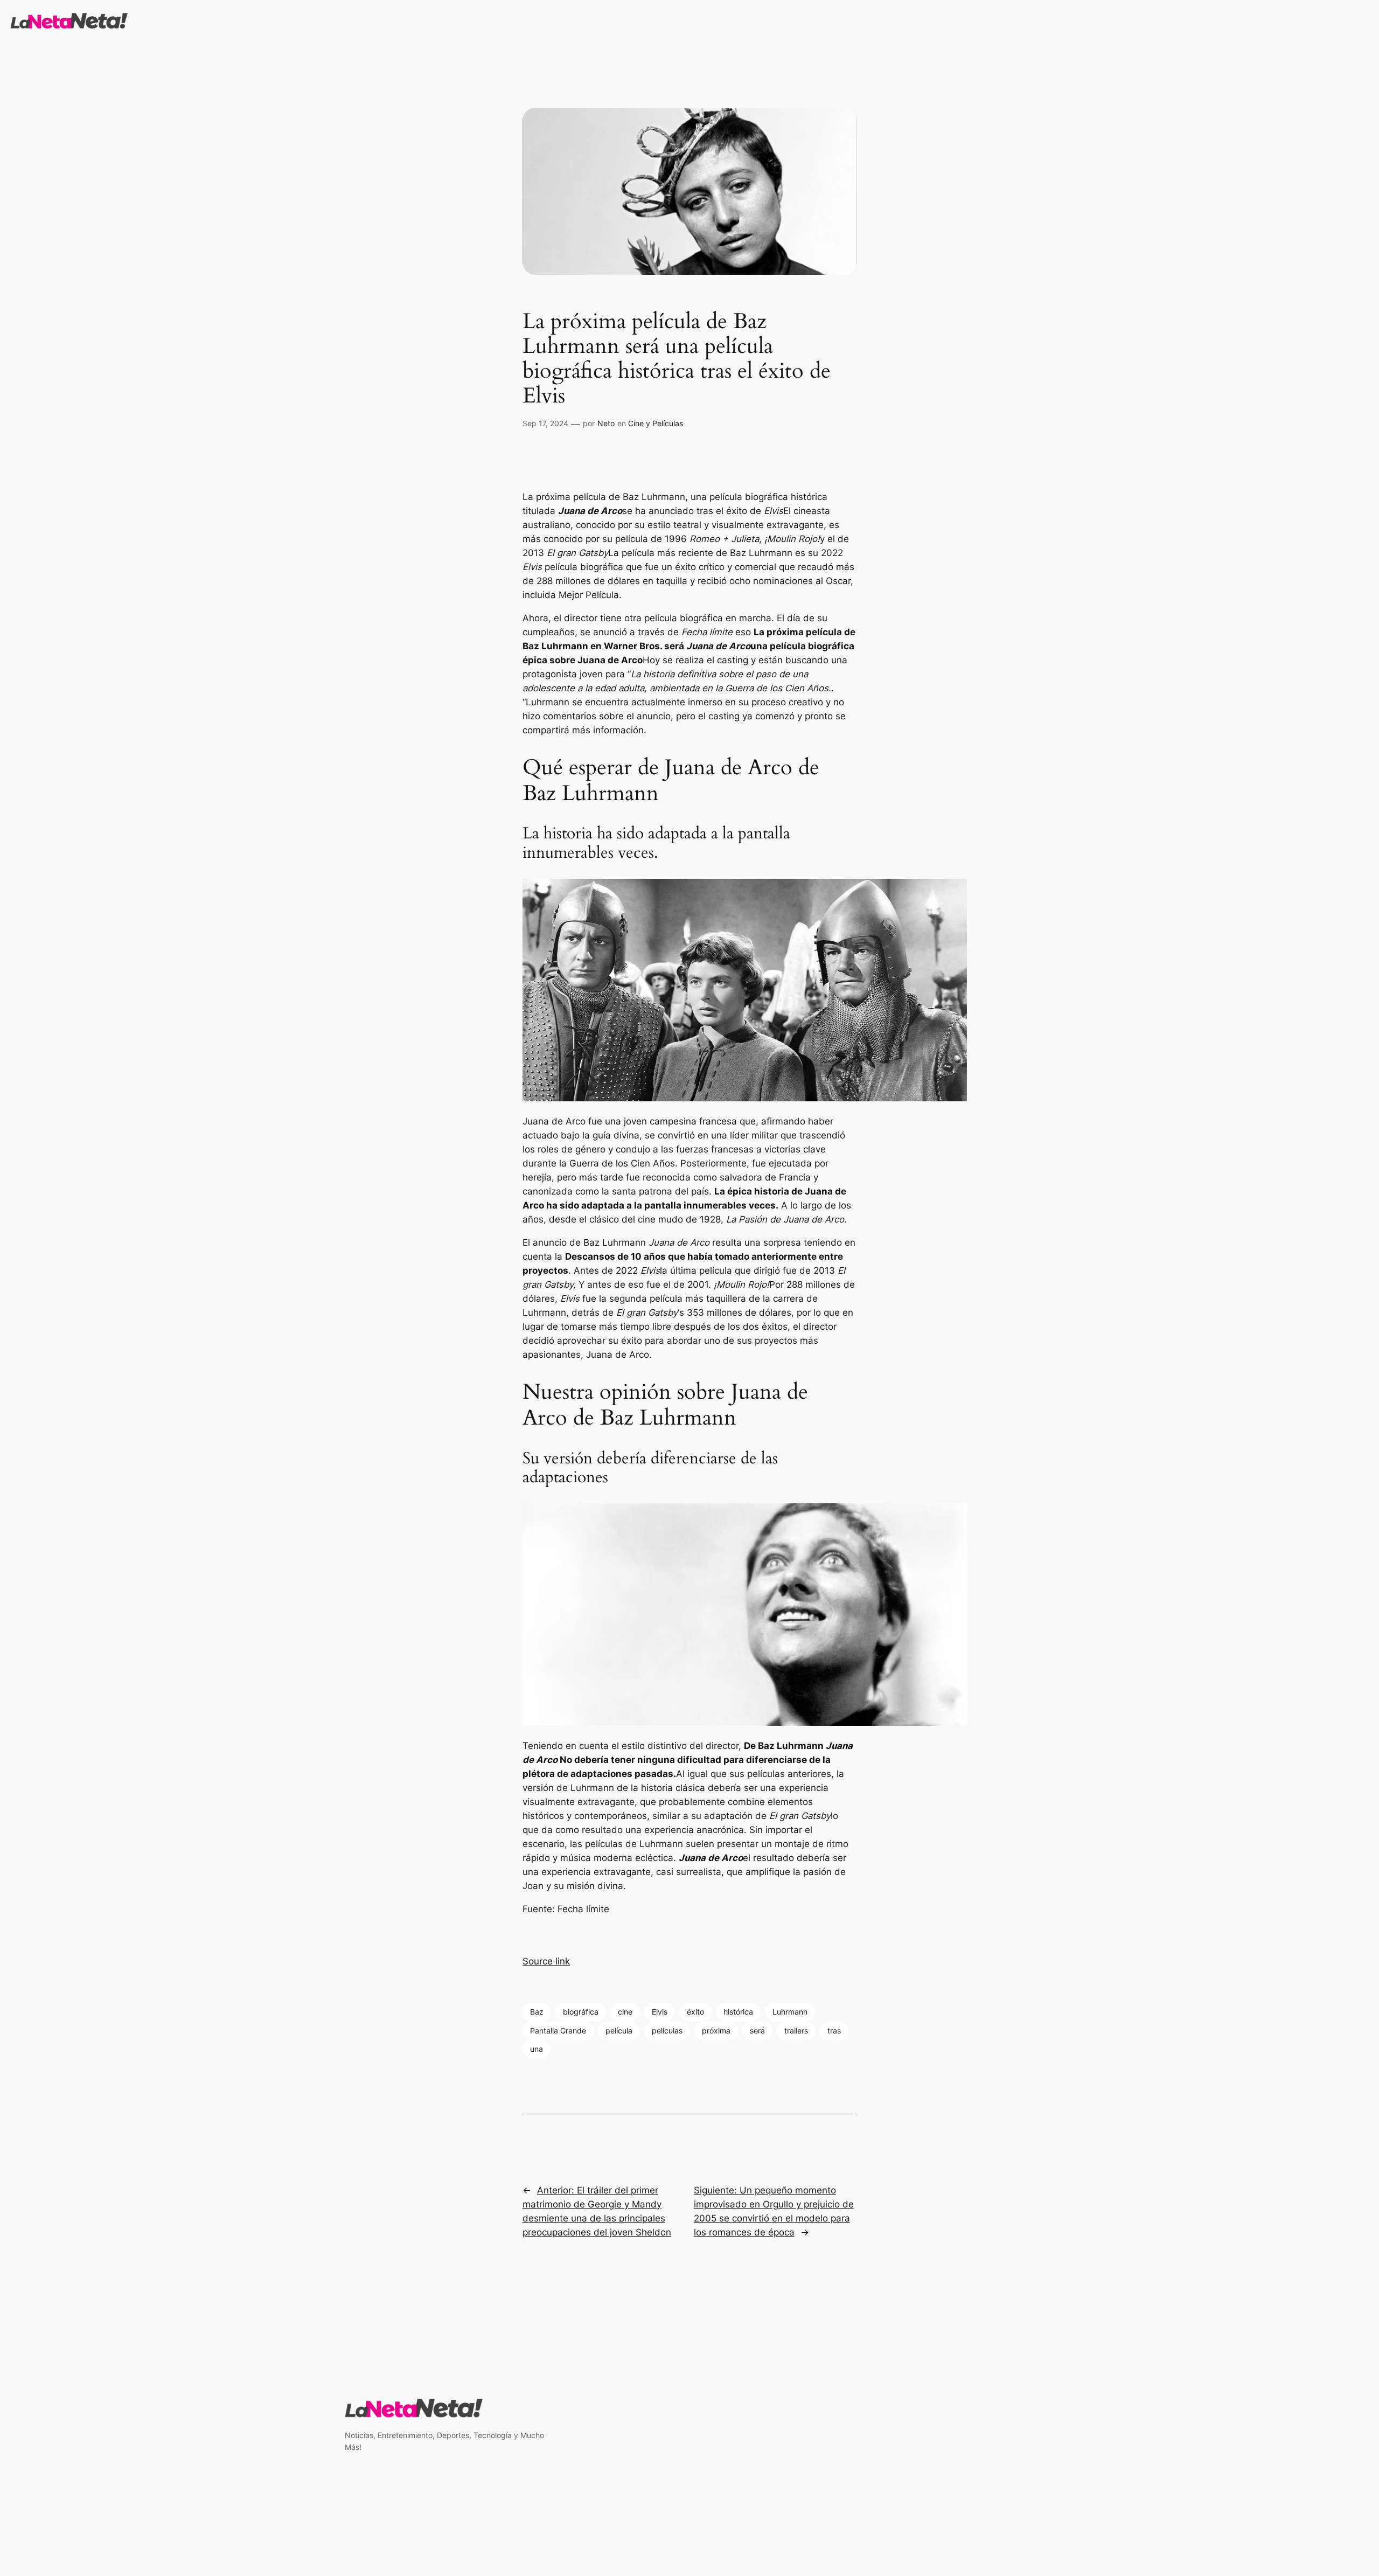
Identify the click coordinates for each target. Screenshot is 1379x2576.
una (537, 2049)
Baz (537, 2012)
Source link (546, 1961)
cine (625, 2012)
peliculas (667, 2030)
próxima (716, 2030)
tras (834, 2030)
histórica (738, 2012)
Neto (606, 423)
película (619, 2030)
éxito (695, 2012)
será (757, 2030)
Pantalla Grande (558, 2030)
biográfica (581, 2012)
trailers (796, 2030)
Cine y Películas (656, 423)
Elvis (660, 2012)
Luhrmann (790, 2012)
